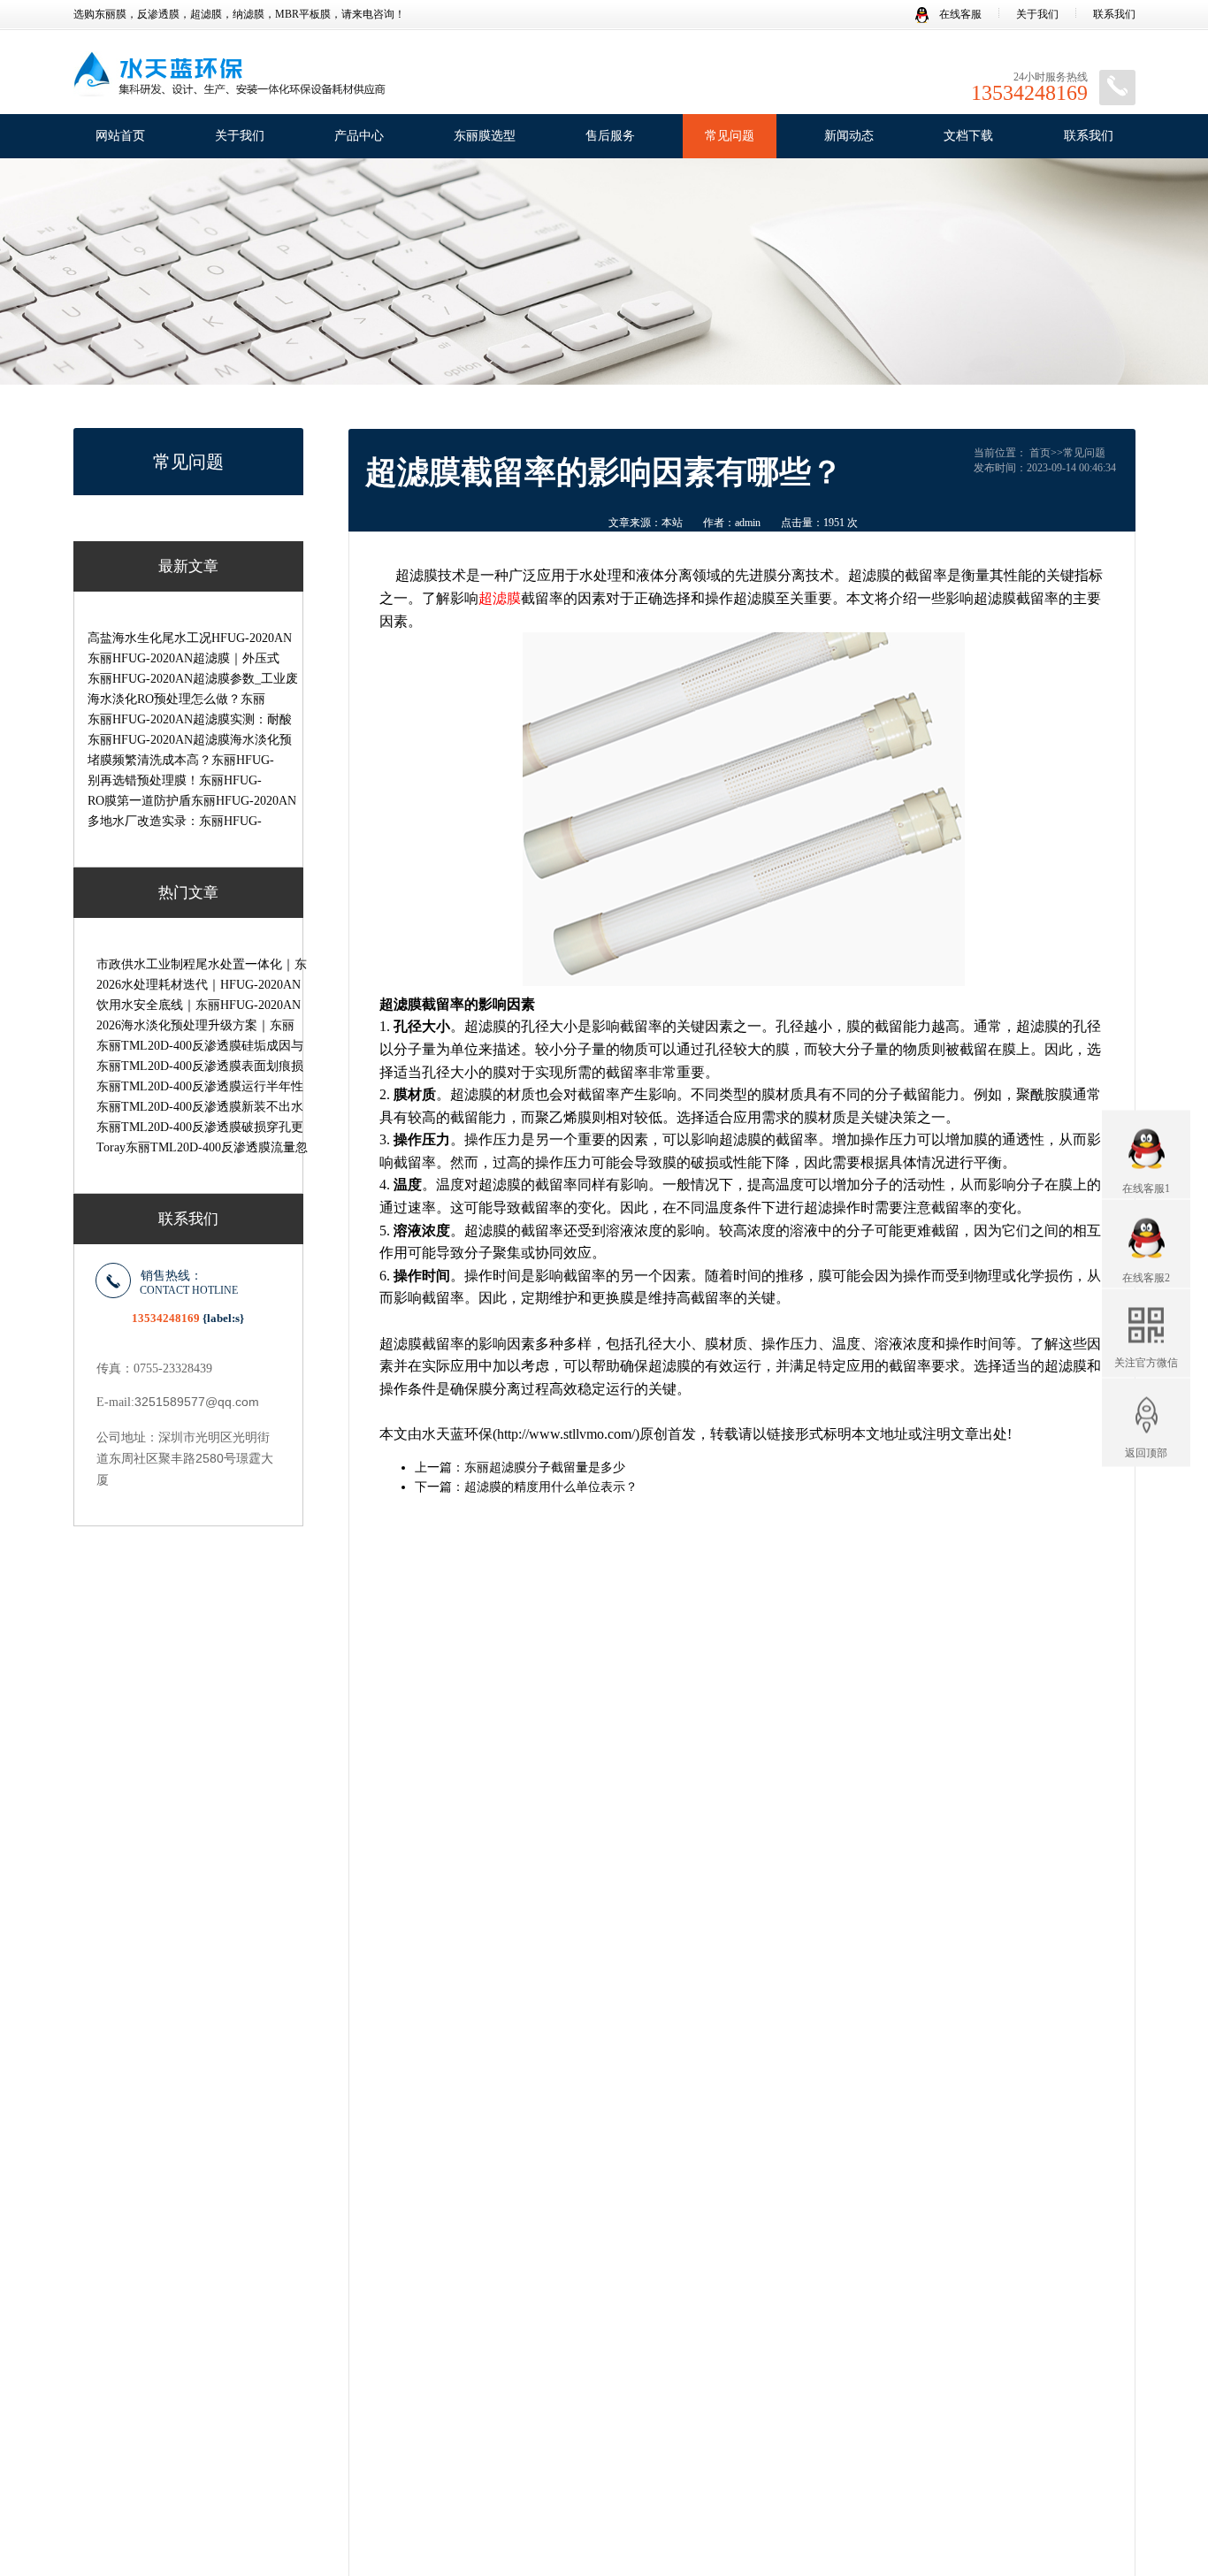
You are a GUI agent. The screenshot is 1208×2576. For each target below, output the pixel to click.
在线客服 (959, 14)
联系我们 (1114, 14)
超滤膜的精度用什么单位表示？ (551, 1487)
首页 (1040, 453)
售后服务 (610, 136)
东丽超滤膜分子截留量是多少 (545, 1468)
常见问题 (730, 136)
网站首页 (120, 136)
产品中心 (359, 136)
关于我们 (1037, 14)
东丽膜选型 (485, 136)
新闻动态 (849, 136)
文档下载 (968, 136)
